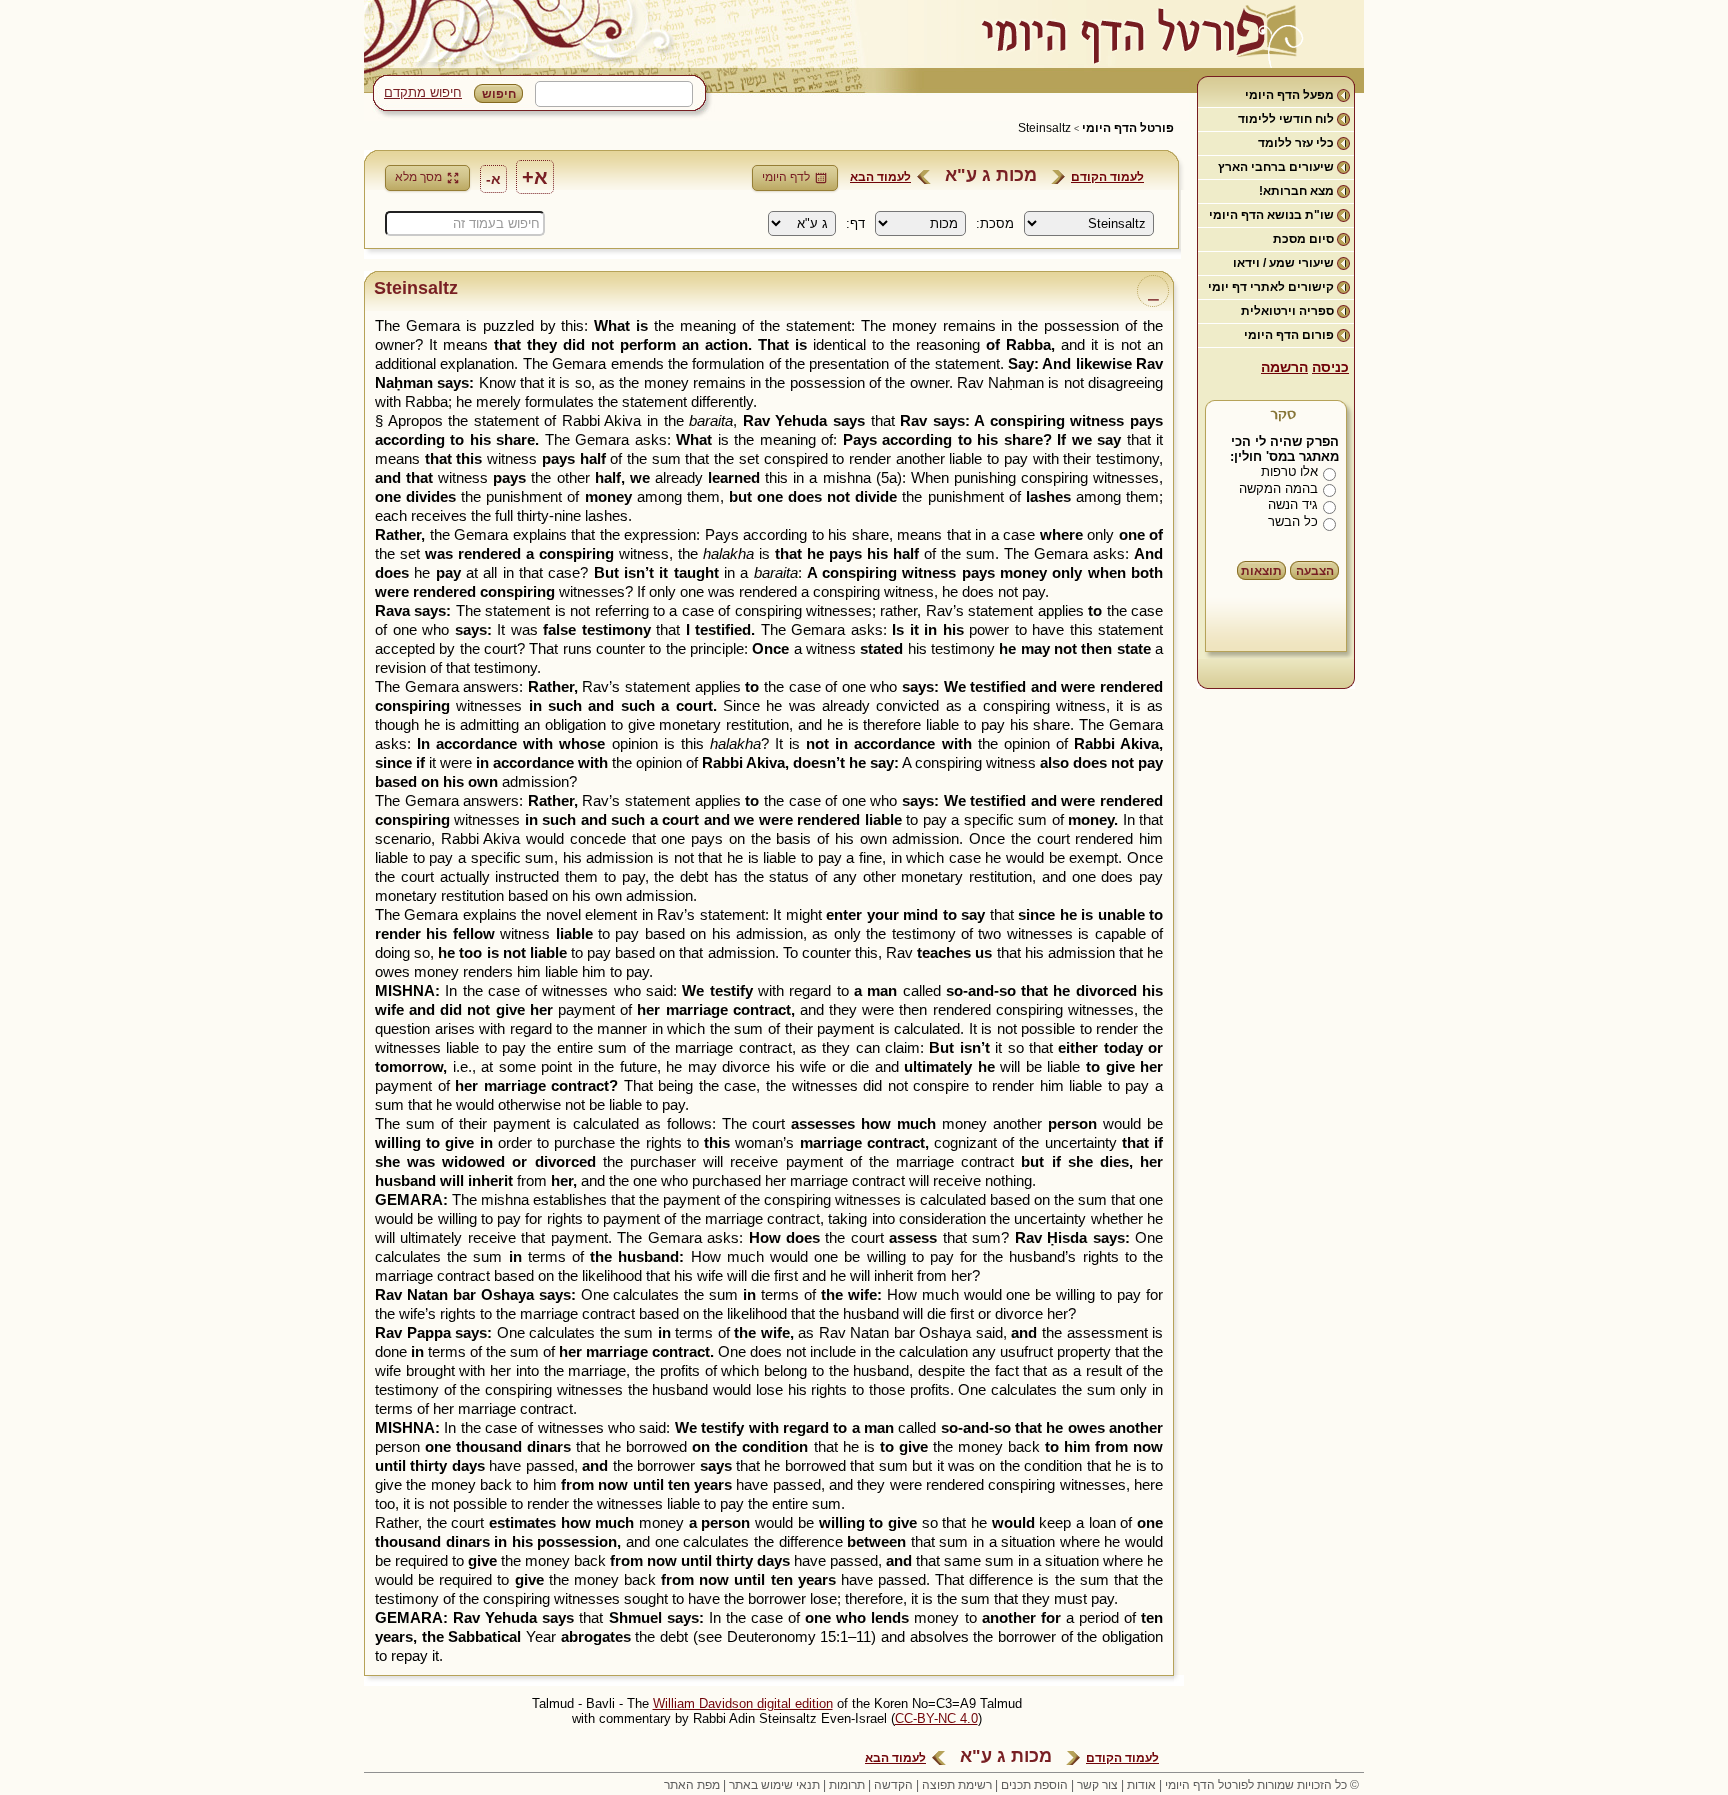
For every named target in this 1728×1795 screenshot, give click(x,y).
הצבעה (1315, 571)
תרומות (847, 1785)
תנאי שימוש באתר (774, 1785)
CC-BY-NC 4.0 (936, 1718)
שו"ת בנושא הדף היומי (1271, 215)
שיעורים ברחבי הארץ (1276, 167)
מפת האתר (692, 1785)
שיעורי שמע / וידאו (1283, 263)
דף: (855, 223)
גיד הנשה (1293, 504)
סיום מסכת (1303, 239)
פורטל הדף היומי (1128, 128)
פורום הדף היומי (1289, 335)
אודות (1141, 1785)
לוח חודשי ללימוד (1286, 119)
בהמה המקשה (1278, 488)
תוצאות (1261, 571)
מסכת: (995, 223)
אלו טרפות (1289, 471)
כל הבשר (1293, 521)
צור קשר (1097, 1785)
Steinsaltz (1044, 128)
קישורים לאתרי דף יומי (1271, 287)
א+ (535, 177)
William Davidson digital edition (743, 1703)
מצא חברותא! (1296, 191)
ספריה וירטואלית (1287, 311)
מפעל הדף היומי (1289, 95)
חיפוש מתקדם (423, 92)
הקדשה (893, 1785)
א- (493, 179)
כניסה (1330, 367)
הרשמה (1284, 367)
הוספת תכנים (1034, 1785)
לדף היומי (786, 177)
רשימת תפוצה (957, 1785)
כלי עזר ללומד (1296, 143)
